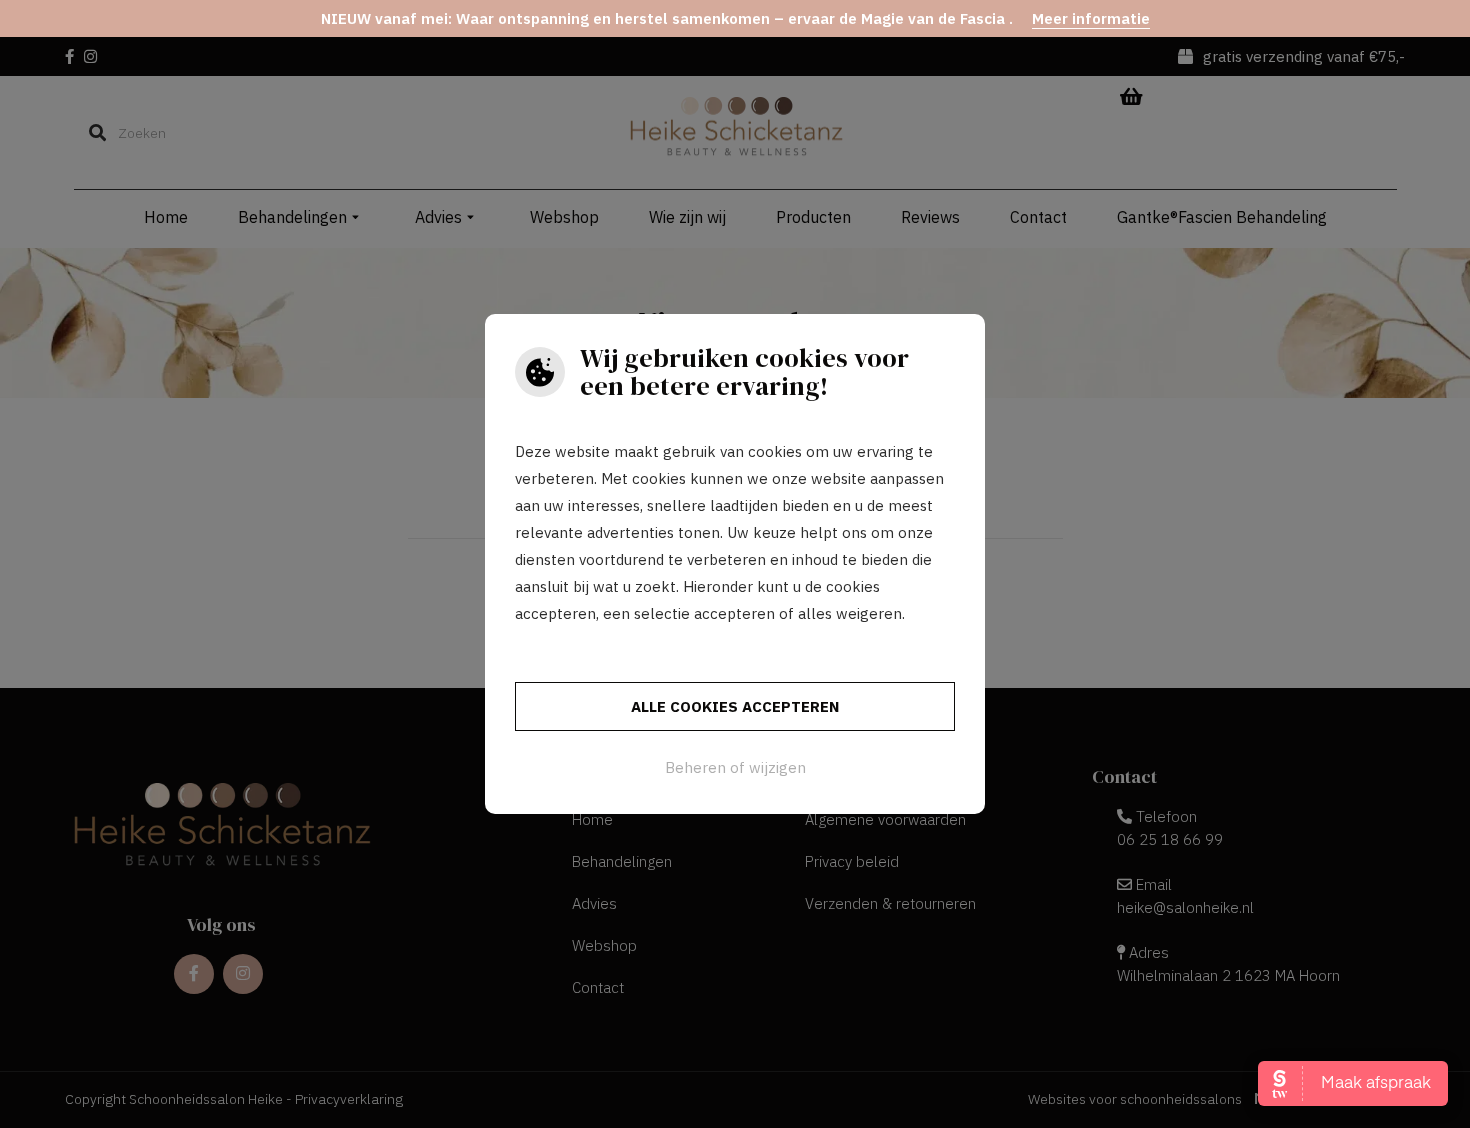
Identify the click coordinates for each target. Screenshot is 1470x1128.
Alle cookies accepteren (735, 706)
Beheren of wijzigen (735, 767)
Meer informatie (1091, 18)
